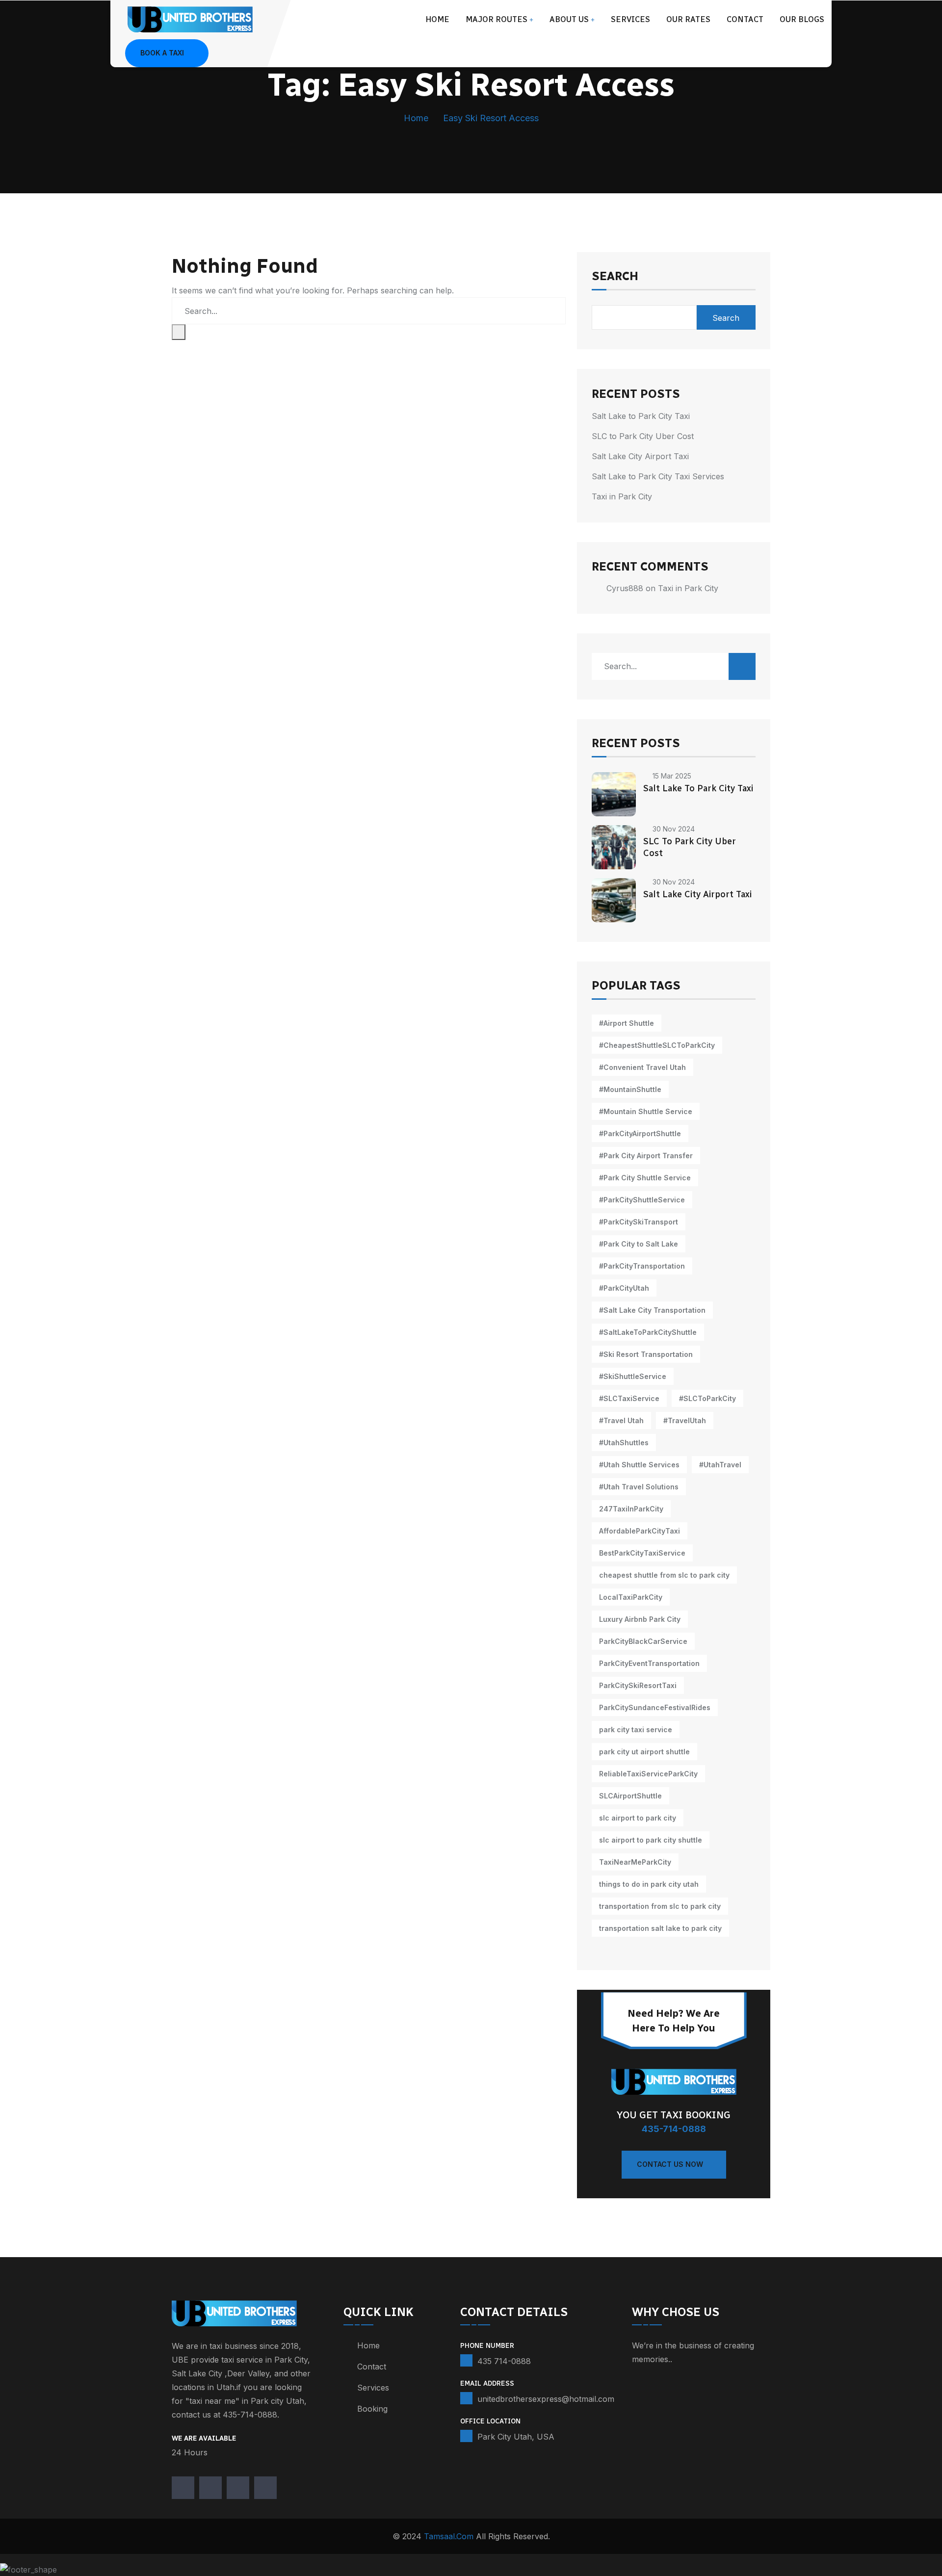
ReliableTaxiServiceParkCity (648, 1774)
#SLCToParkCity (707, 1398)
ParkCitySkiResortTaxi (638, 1685)
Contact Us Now (670, 2164)
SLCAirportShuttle (630, 1796)
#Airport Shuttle (627, 1023)
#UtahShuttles (624, 1443)
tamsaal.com (449, 2536)
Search (615, 277)
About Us (569, 19)
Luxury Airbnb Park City (640, 1619)
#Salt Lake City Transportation (652, 1310)
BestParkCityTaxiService (642, 1553)
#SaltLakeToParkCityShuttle (648, 1332)
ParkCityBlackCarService (643, 1641)
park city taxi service (636, 1730)
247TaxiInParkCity (631, 1509)
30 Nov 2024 (674, 829)
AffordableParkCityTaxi (640, 1531)
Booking (372, 2409)
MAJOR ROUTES (497, 19)
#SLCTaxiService (629, 1398)
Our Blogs (802, 19)
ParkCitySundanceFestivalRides (655, 1707)
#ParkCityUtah (624, 1288)
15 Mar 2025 (672, 776)
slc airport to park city (638, 1818)
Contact (745, 19)
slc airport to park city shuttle (651, 1840)
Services (630, 19)
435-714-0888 (674, 2129)
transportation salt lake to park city (660, 1928)
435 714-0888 (504, 2361)
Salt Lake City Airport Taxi (640, 456)
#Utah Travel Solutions (639, 1487)
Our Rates (688, 19)
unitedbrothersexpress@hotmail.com (546, 2399)
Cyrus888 (625, 588)
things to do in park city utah (649, 1884)
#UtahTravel (720, 1465)
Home (437, 19)
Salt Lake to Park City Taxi (641, 416)
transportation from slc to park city (660, 1906)
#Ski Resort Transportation (646, 1354)
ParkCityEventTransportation (649, 1663)
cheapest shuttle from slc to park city (664, 1575)
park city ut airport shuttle (644, 1752)
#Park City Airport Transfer (646, 1156)
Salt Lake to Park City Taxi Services (658, 476)
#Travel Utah (621, 1420)
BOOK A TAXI (162, 53)
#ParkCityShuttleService (642, 1200)
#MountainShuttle (630, 1089)
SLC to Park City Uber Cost (643, 436)
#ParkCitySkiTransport (639, 1222)
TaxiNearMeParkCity (635, 1862)
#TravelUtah (685, 1420)
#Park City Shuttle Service (645, 1178)
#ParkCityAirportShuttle (640, 1133)
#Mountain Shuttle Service (646, 1111)
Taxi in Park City (622, 496)
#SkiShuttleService (633, 1376)
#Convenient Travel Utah (642, 1067)
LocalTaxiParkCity (631, 1597)
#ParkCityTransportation (642, 1266)
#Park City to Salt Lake (639, 1244)
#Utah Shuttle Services (639, 1465)
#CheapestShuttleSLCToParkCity (657, 1045)
